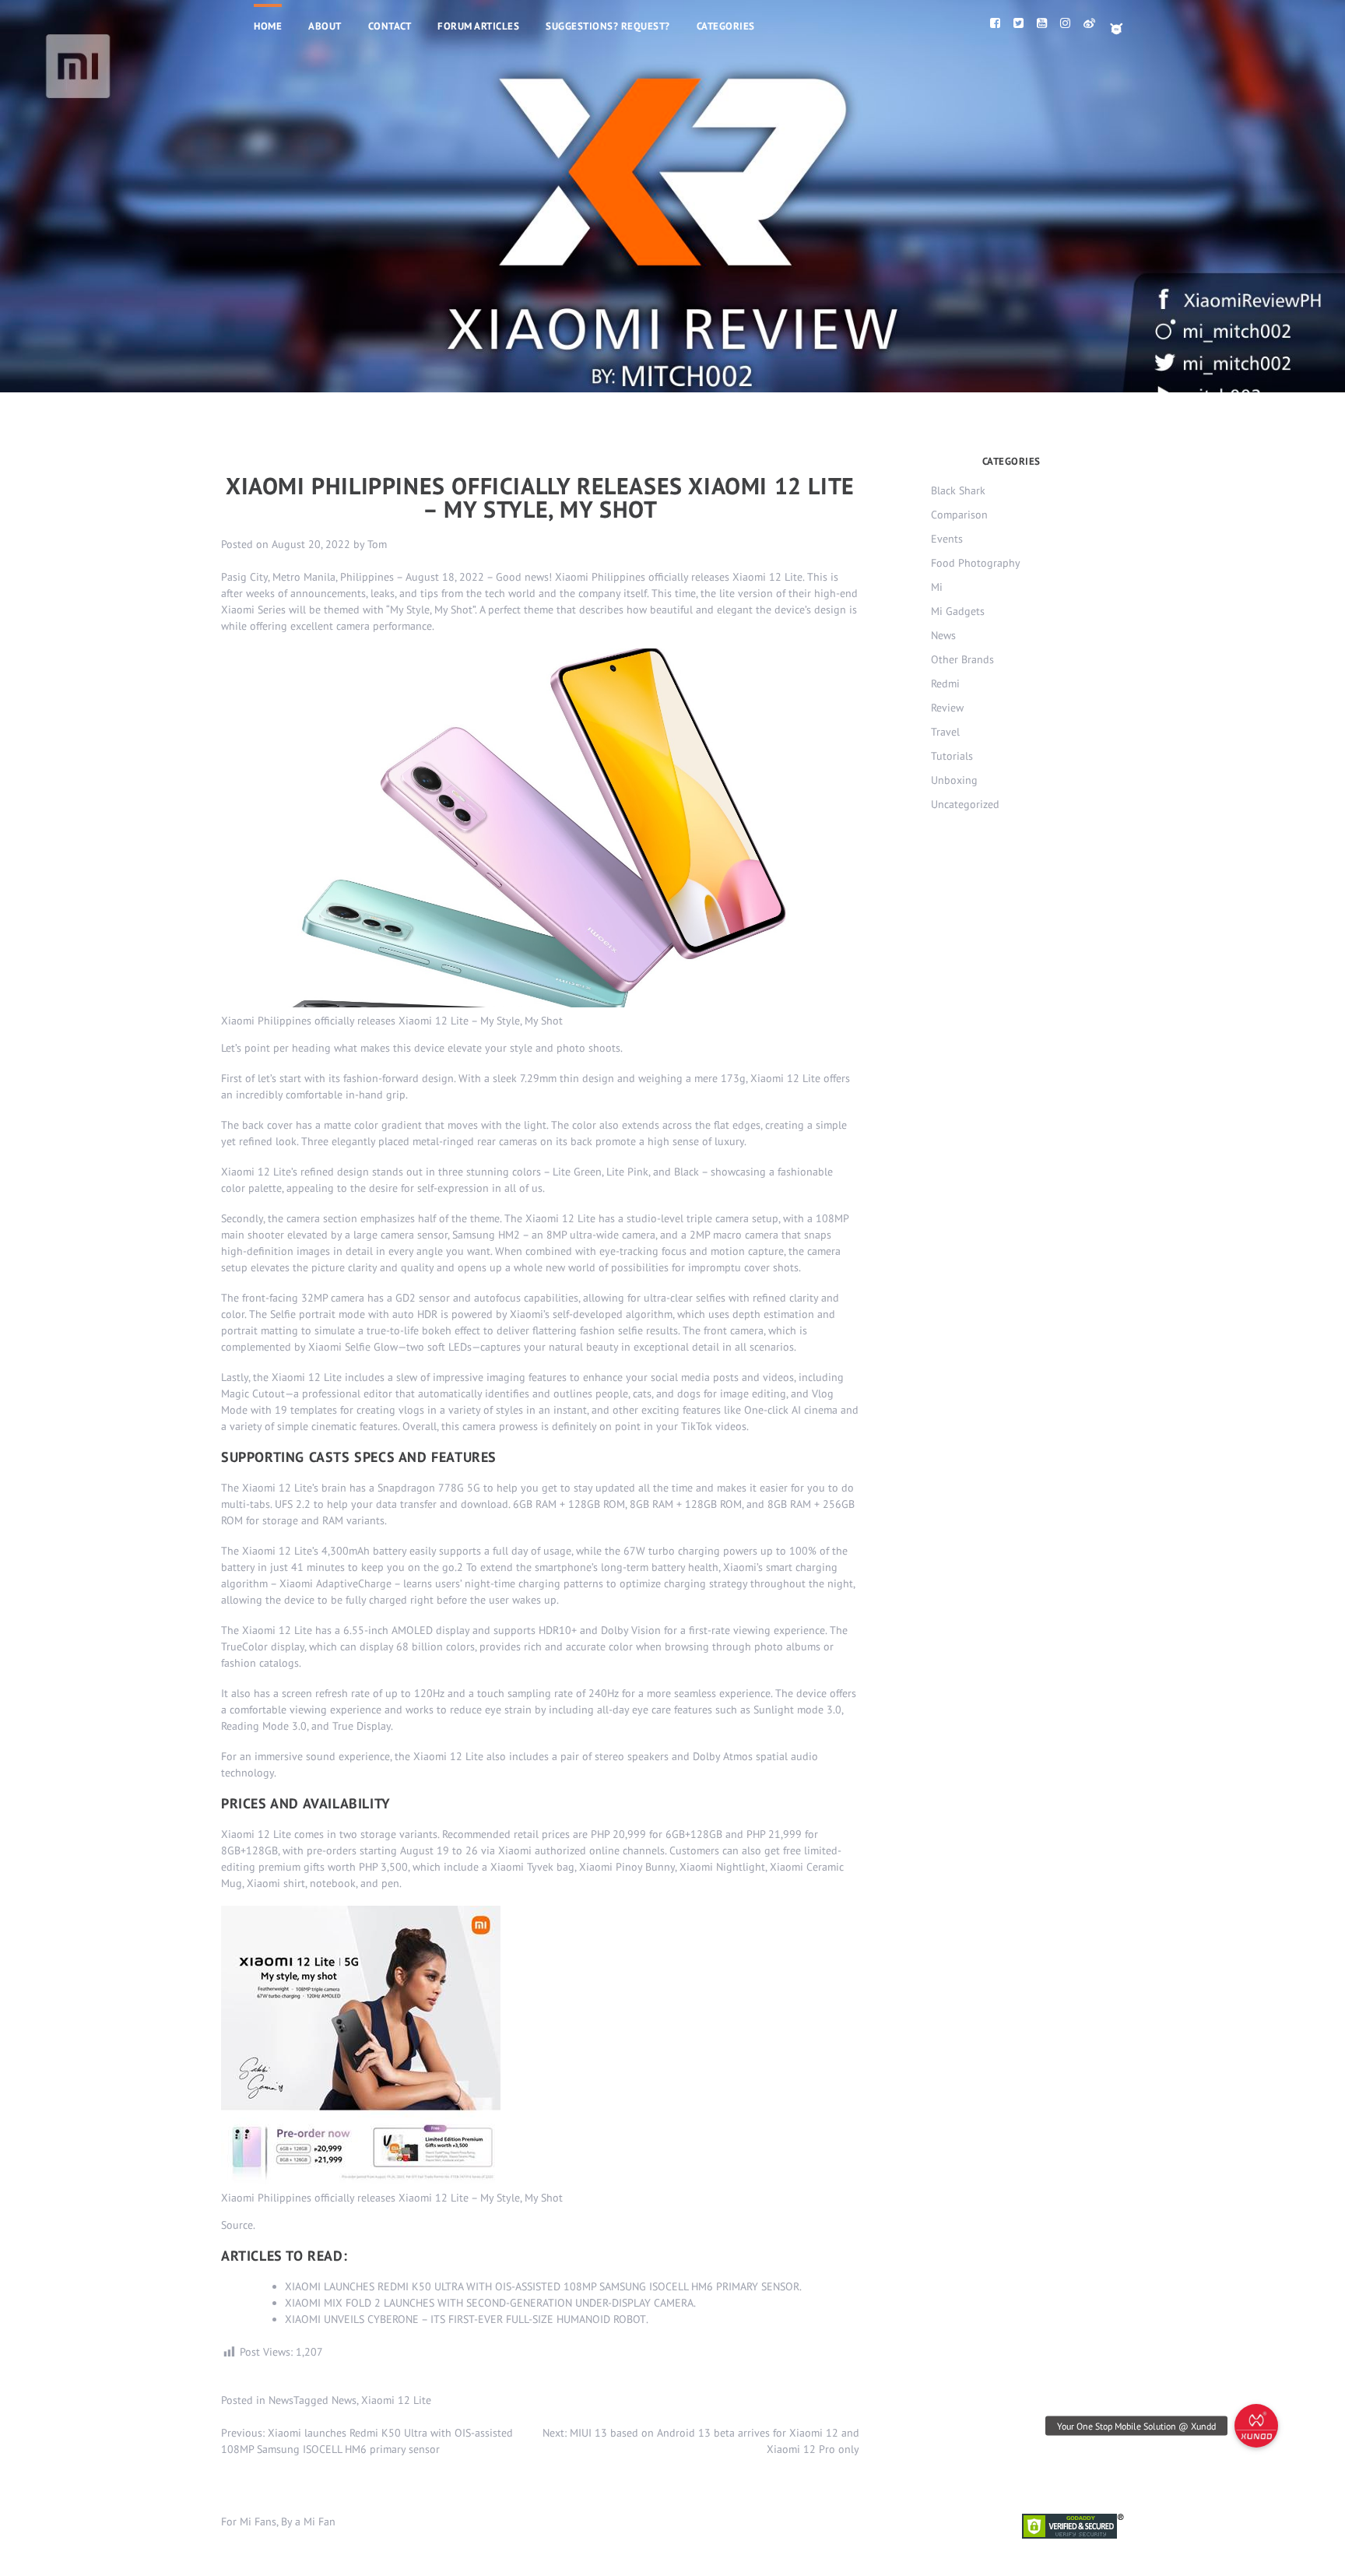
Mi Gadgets (958, 611)
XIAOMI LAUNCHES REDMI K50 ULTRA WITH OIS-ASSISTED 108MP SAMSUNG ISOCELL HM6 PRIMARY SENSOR (542, 2286)
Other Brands (962, 659)
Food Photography (976, 563)
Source (237, 2225)
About (325, 26)
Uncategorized (965, 804)
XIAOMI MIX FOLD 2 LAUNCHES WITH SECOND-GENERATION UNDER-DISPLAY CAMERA (489, 2303)
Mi (937, 587)
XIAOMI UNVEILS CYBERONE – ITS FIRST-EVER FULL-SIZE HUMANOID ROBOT (465, 2319)
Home (268, 26)
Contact (390, 26)
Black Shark (958, 490)
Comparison (959, 515)
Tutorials (952, 756)
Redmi (945, 684)
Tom (377, 544)
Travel (945, 732)
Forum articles (478, 26)
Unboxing (954, 780)
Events (947, 539)
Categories (726, 26)
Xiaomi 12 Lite (396, 2400)
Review (947, 708)
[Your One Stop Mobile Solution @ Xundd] (1256, 2426)
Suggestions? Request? (608, 26)
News (281, 2400)
